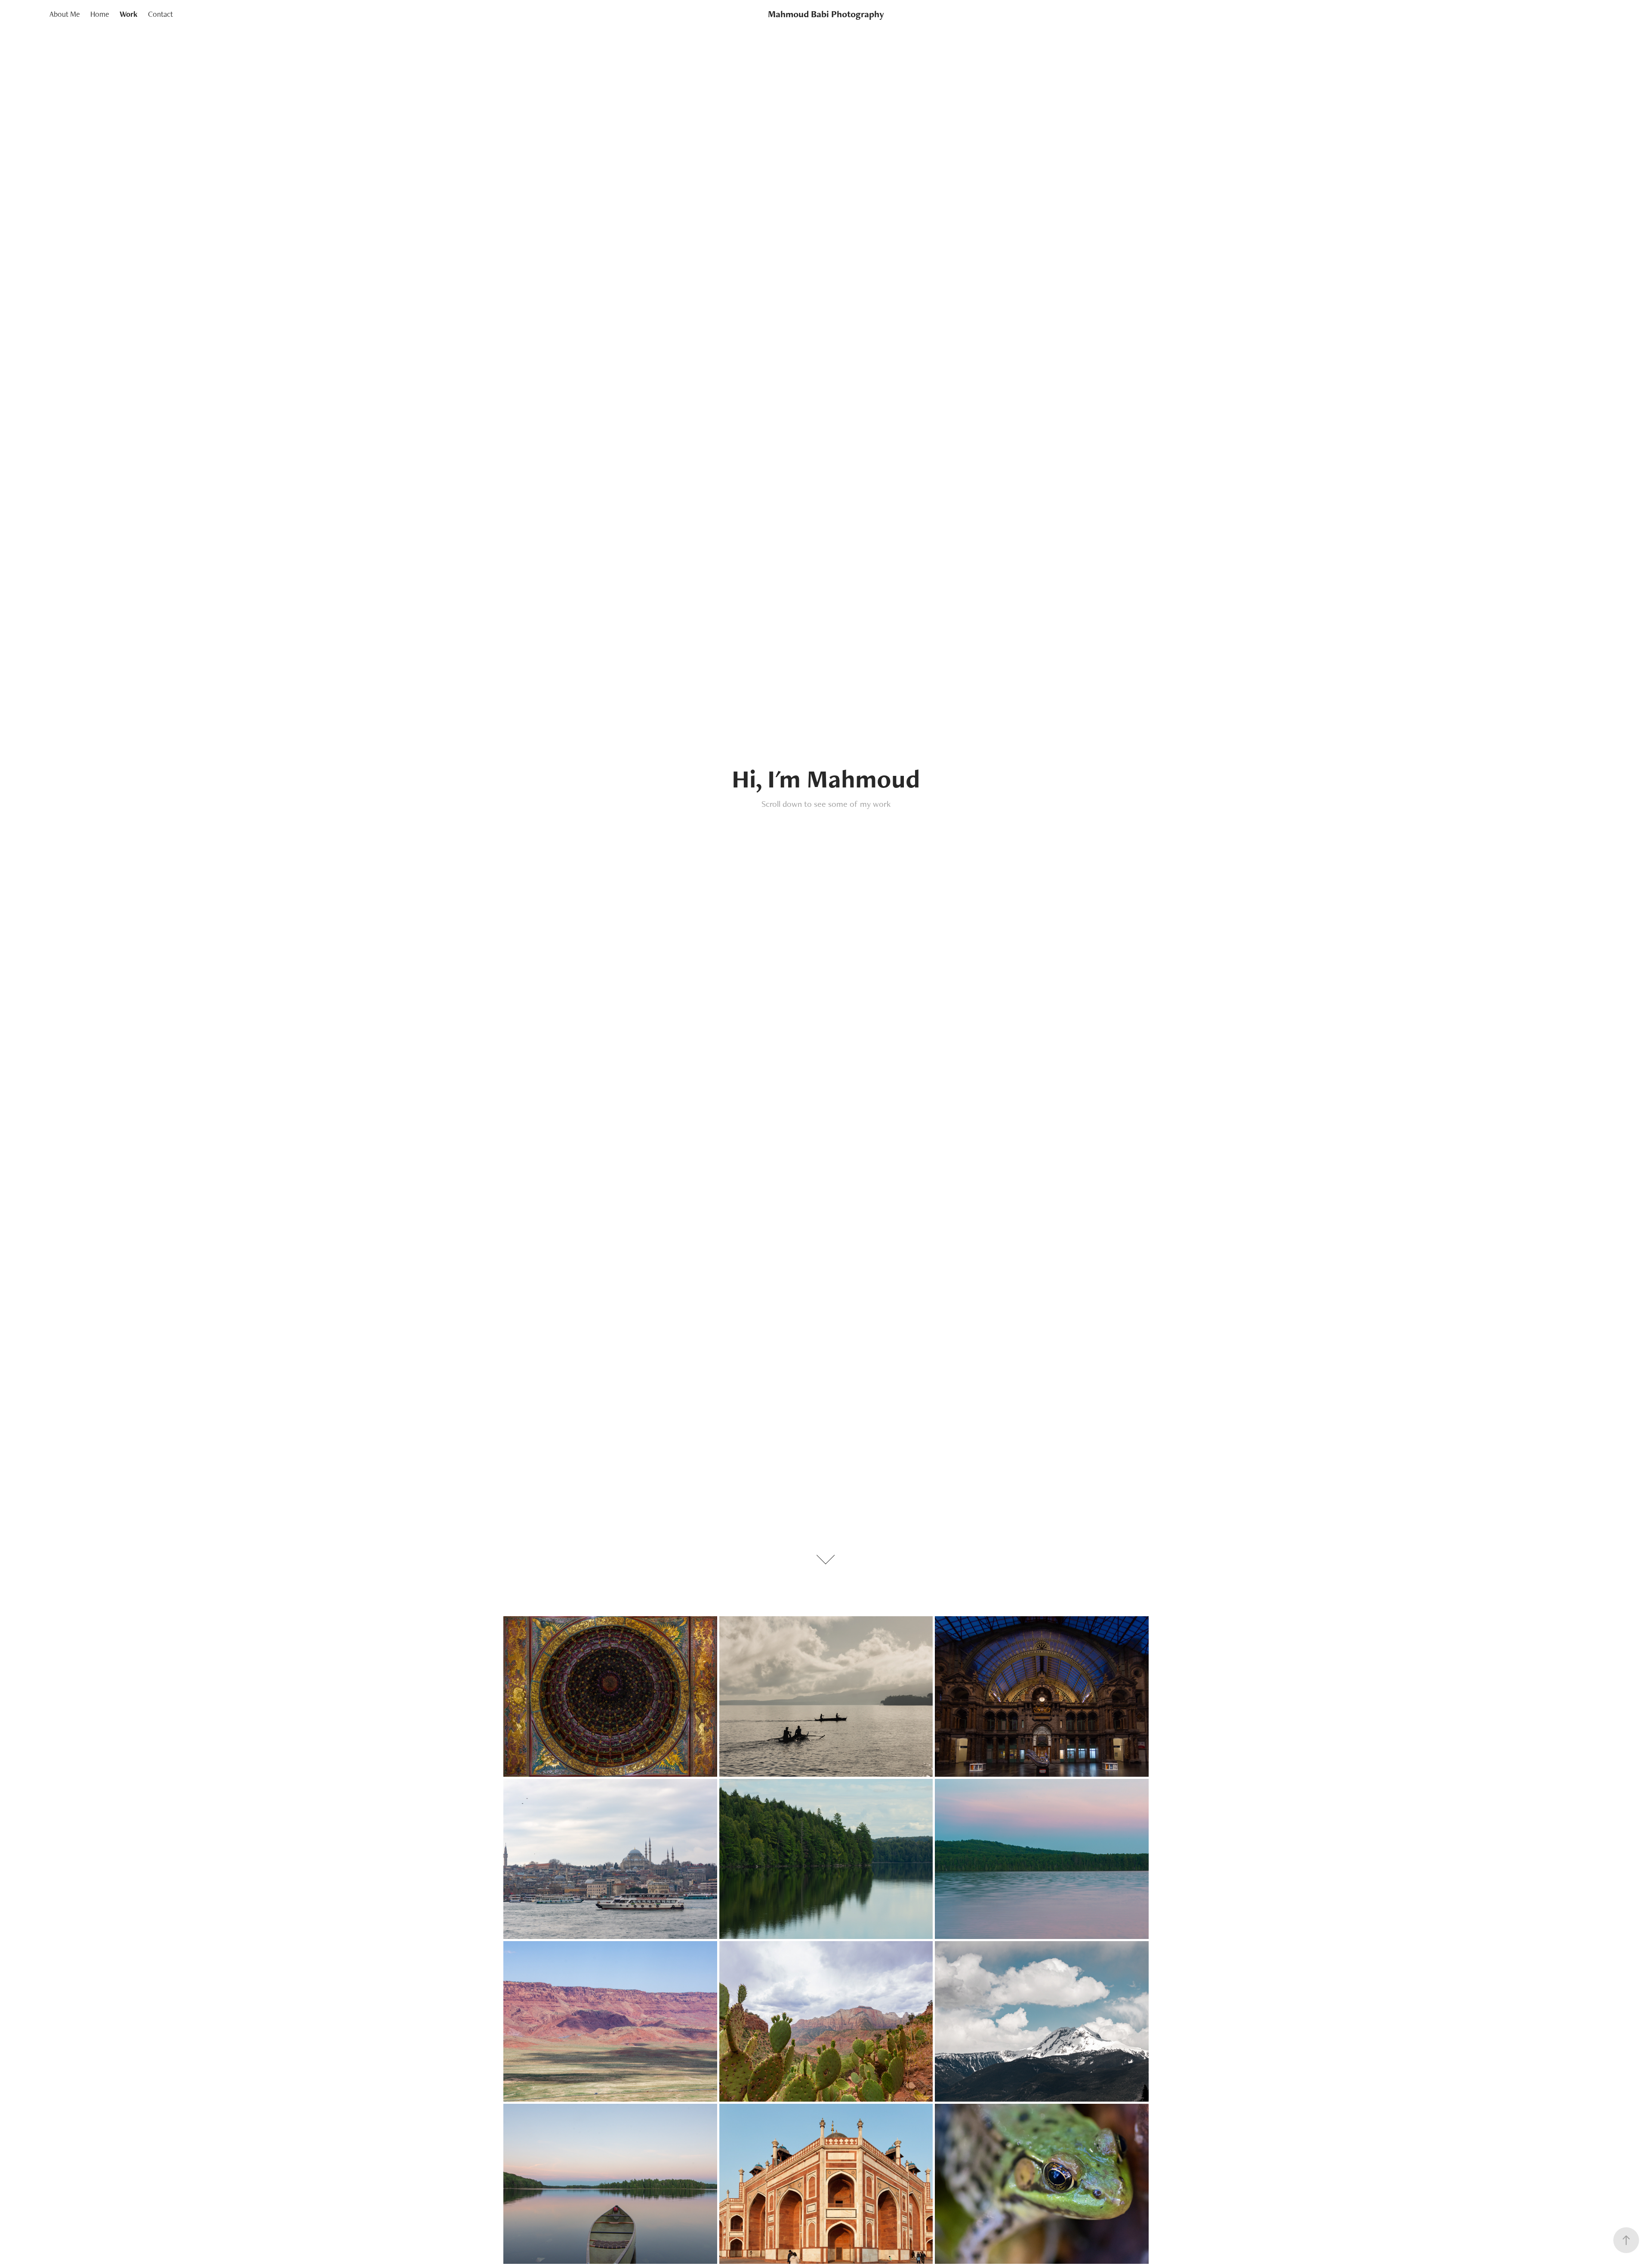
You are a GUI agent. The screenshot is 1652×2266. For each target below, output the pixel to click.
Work (129, 14)
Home (100, 14)
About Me (65, 14)
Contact (160, 14)
